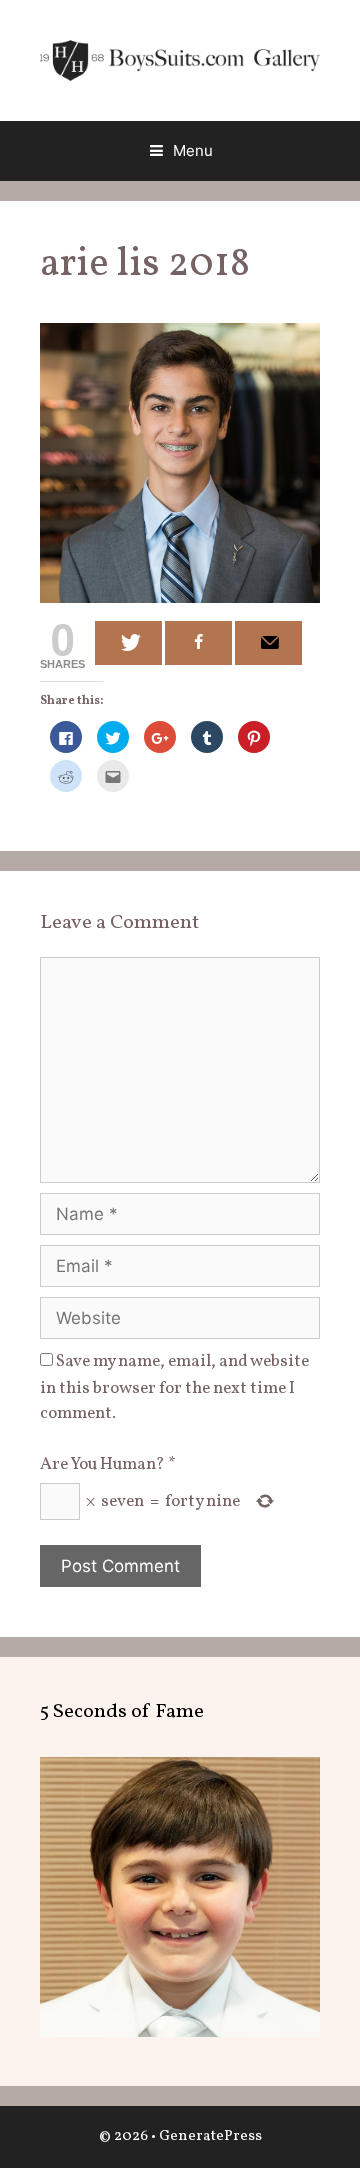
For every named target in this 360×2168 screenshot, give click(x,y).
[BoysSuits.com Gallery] (180, 59)
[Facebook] (198, 643)
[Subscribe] (268, 643)
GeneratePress (210, 2136)
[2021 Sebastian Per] (180, 2032)
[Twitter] (128, 643)
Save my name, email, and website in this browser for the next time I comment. (174, 1388)
